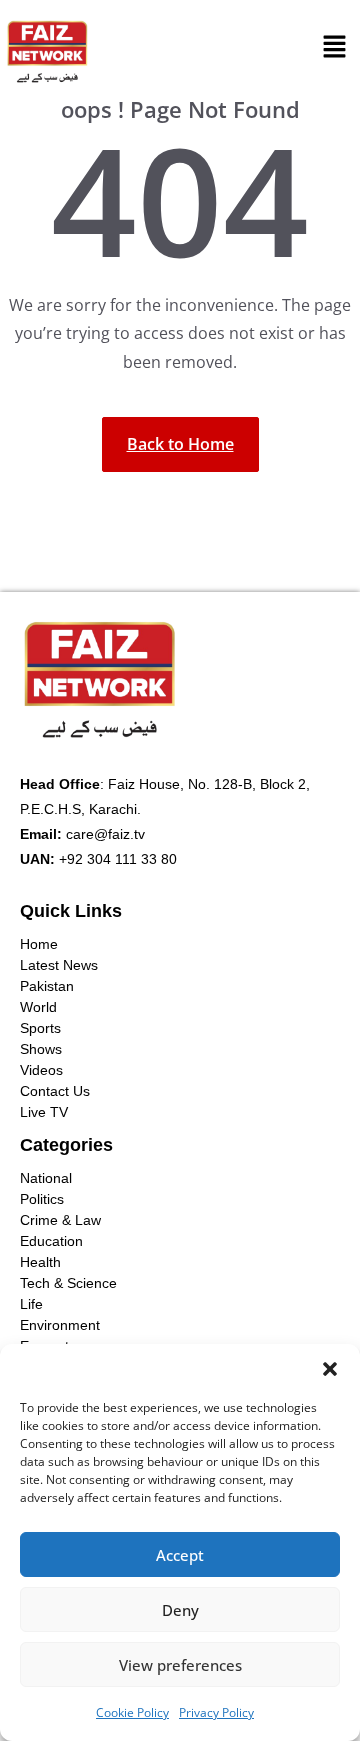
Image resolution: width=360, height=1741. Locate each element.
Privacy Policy (216, 1712)
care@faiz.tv (105, 834)
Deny (180, 1610)
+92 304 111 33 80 (118, 859)
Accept (180, 1555)
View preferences (180, 1665)
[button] (330, 1369)
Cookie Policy (132, 1712)
